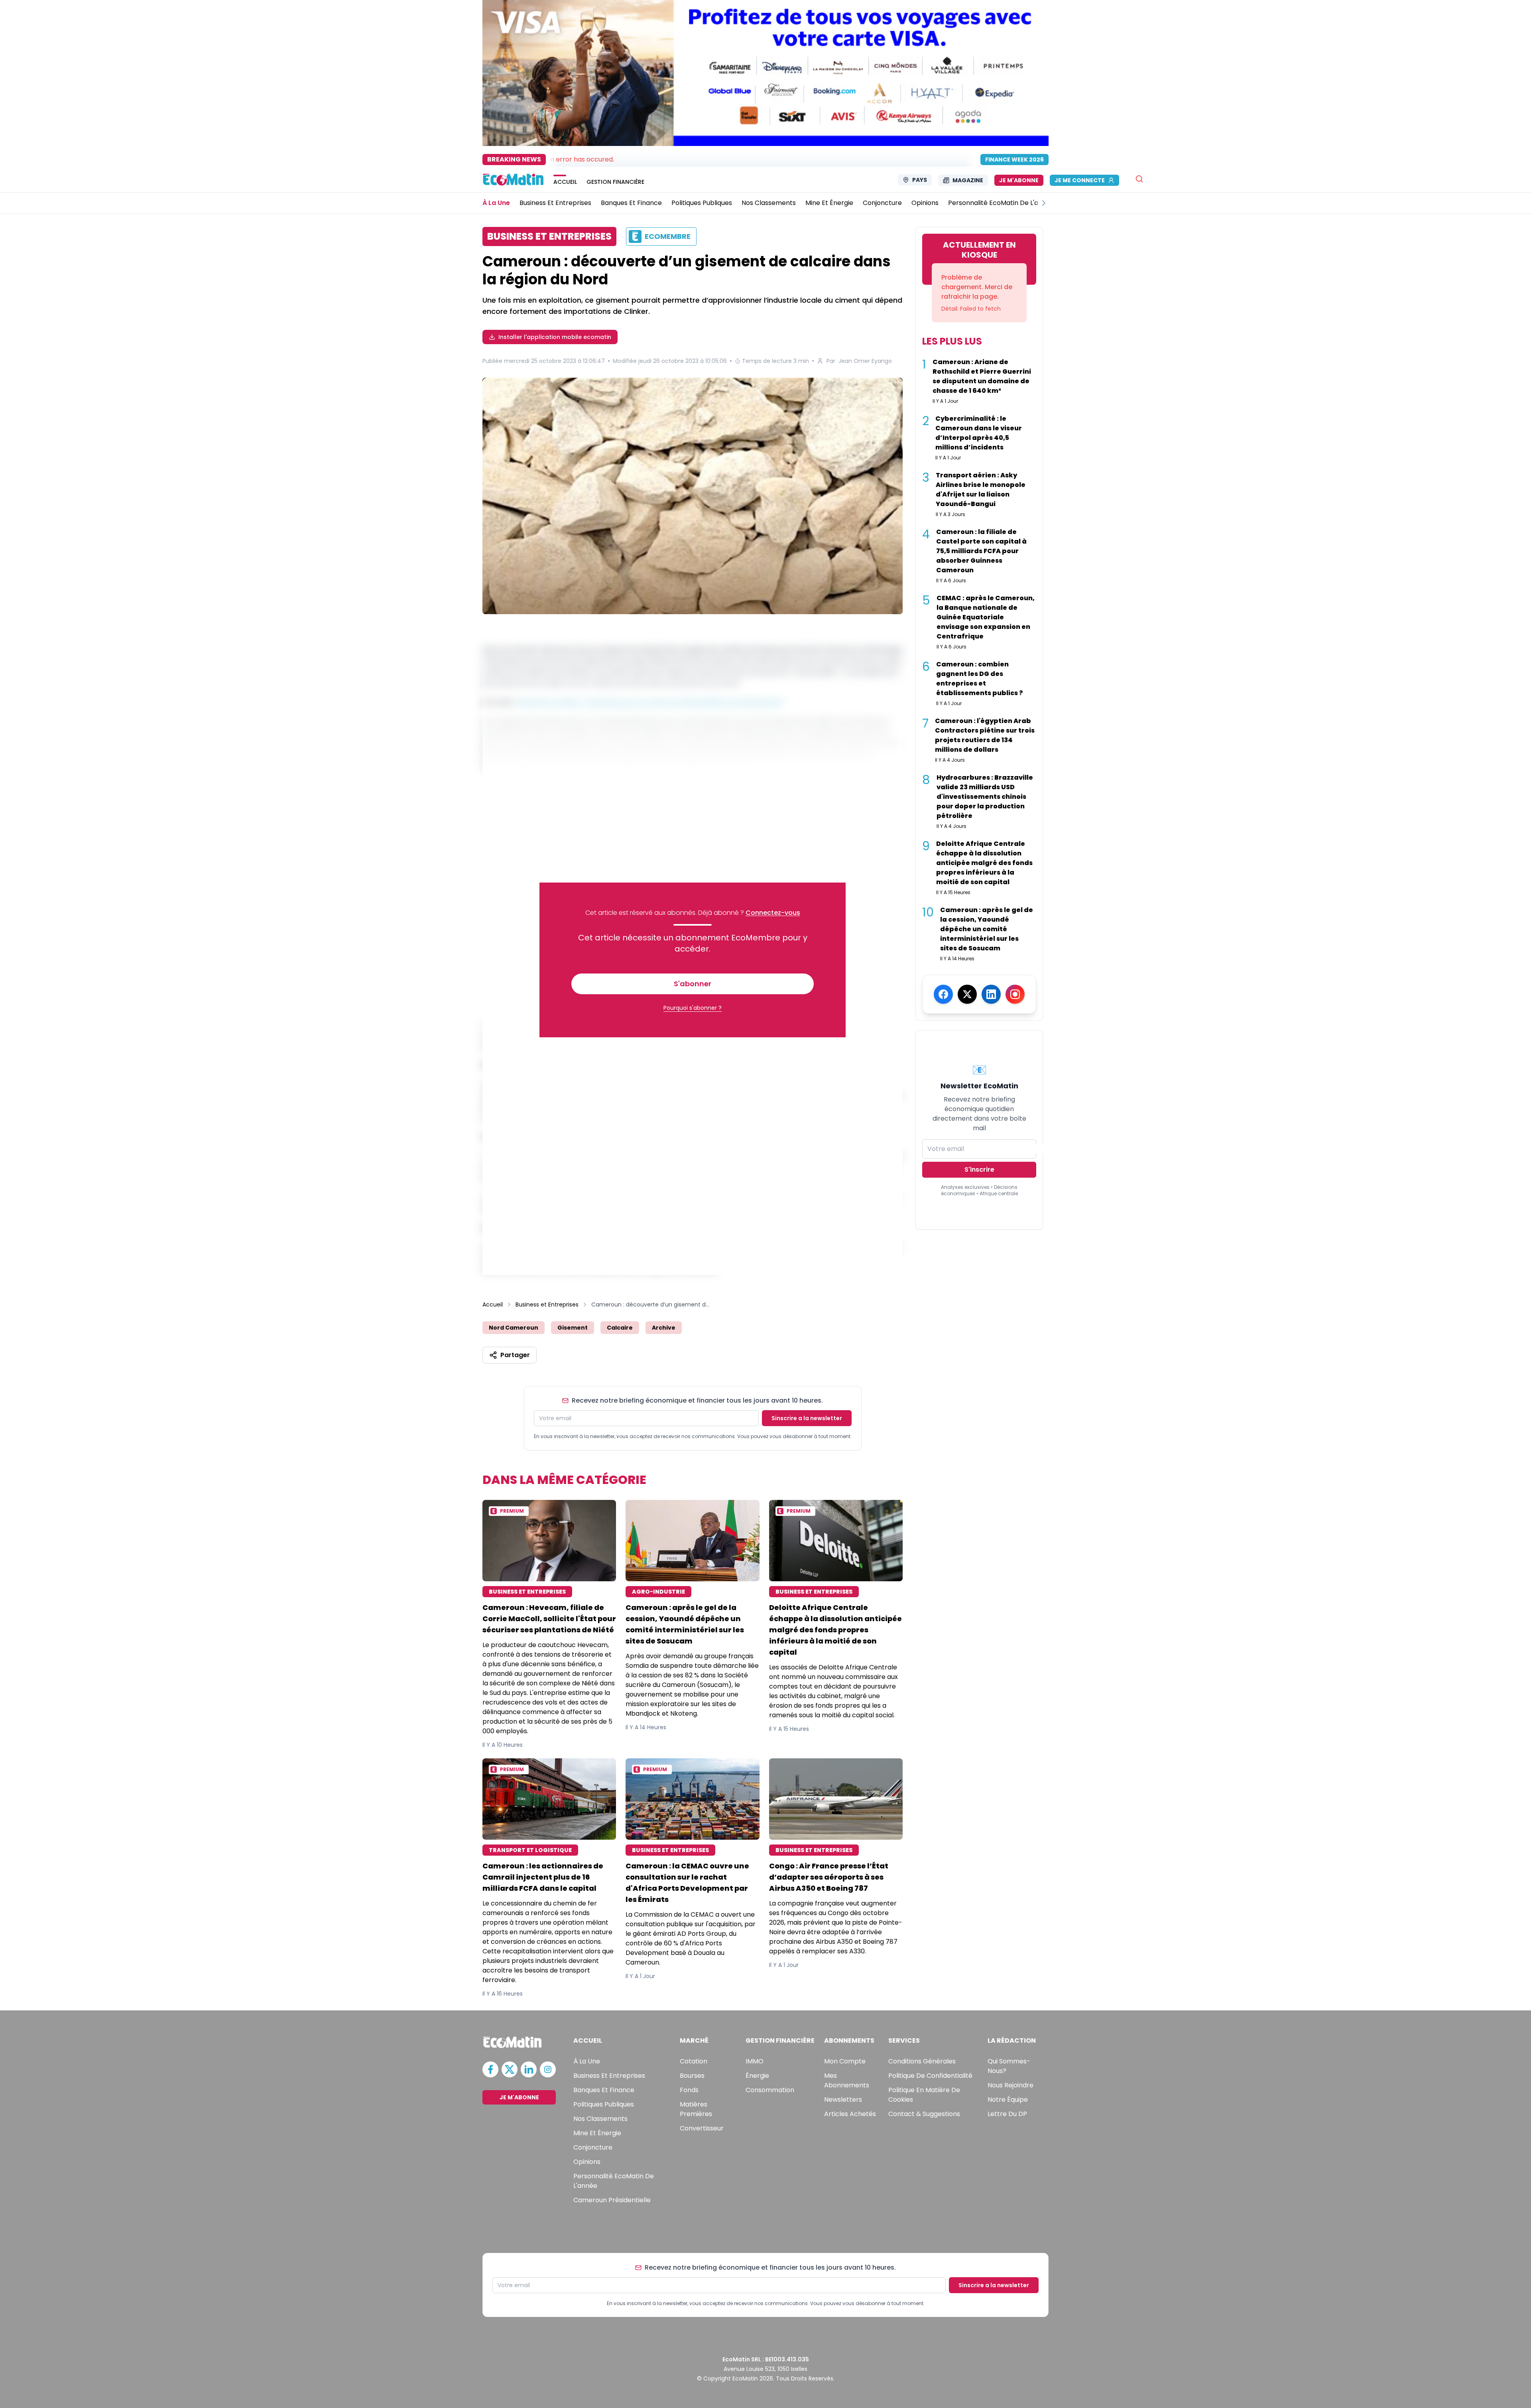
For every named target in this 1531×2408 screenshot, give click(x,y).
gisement (573, 1328)
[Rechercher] (1139, 179)
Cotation (694, 2061)
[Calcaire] (693, 497)
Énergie (757, 2076)
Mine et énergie (597, 2133)
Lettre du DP (1007, 2114)
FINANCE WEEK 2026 (1014, 160)
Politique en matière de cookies (924, 2095)
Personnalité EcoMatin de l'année (614, 2181)
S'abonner (693, 984)
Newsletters (843, 2100)
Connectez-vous (773, 913)
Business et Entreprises (547, 1304)
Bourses (692, 2076)
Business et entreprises (609, 2076)
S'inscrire (979, 1170)
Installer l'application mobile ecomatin (555, 337)
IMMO (755, 2061)
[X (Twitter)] (967, 994)
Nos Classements (600, 2119)
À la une (587, 2061)
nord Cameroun (514, 1328)
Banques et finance (604, 2090)
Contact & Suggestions (924, 2114)
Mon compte (845, 2061)
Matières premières (696, 2109)
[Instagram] (1015, 994)
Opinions (587, 2162)
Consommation (770, 2090)
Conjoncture (593, 2147)
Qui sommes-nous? (1009, 2066)
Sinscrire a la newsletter (807, 1418)
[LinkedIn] (991, 994)
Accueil (493, 1304)
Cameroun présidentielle (612, 2200)
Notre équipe (1008, 2100)
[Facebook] (943, 994)
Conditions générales (922, 2061)
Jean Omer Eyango (865, 361)
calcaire (620, 1328)
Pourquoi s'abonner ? (693, 1008)
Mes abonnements (847, 2080)
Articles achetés (850, 2114)
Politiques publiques (604, 2104)
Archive (664, 1328)
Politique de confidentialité (930, 2076)
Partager (515, 1355)
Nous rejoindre (1010, 2085)
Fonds (689, 2090)
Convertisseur (702, 2128)
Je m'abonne (1019, 180)
